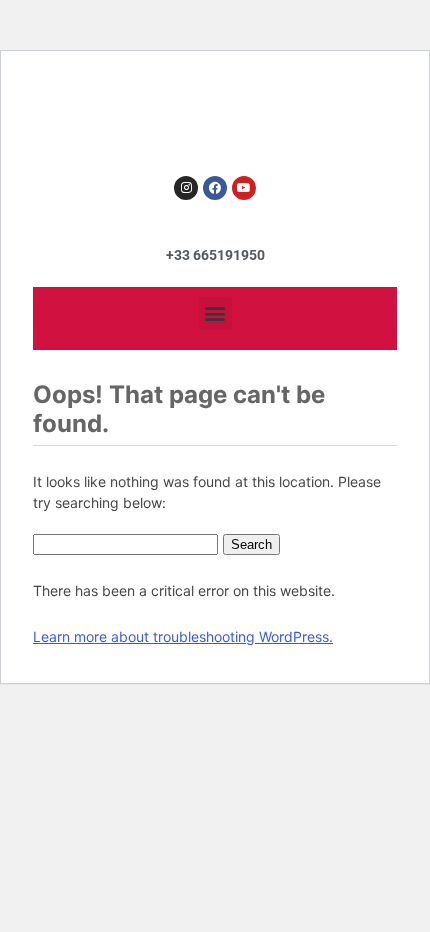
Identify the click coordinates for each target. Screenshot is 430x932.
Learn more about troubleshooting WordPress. (183, 636)
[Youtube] (244, 188)
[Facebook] (215, 188)
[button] (215, 313)
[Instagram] (186, 188)
